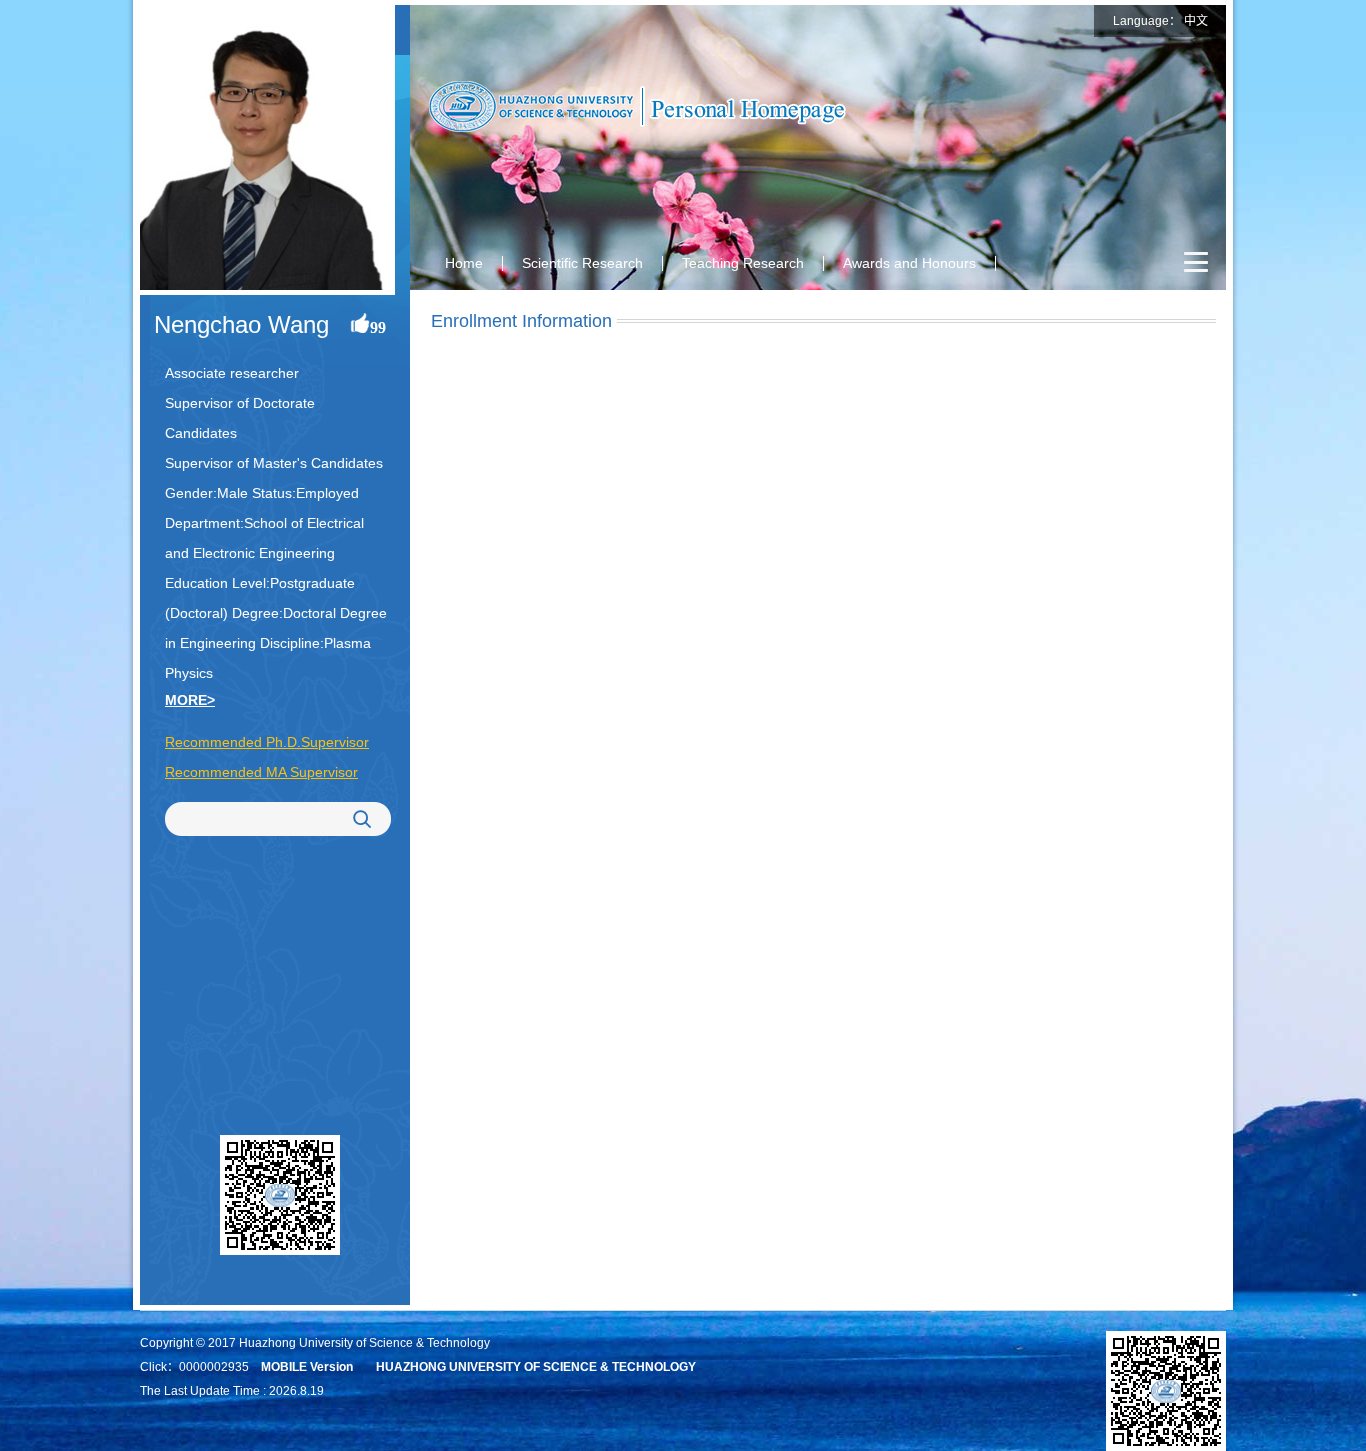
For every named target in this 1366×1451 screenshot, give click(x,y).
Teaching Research (743, 263)
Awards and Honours (909, 263)
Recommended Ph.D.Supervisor (267, 742)
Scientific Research (582, 263)
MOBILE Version (307, 1367)
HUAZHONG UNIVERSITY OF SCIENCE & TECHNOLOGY (536, 1367)
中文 (1196, 21)
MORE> (190, 700)
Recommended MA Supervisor (261, 772)
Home (464, 263)
